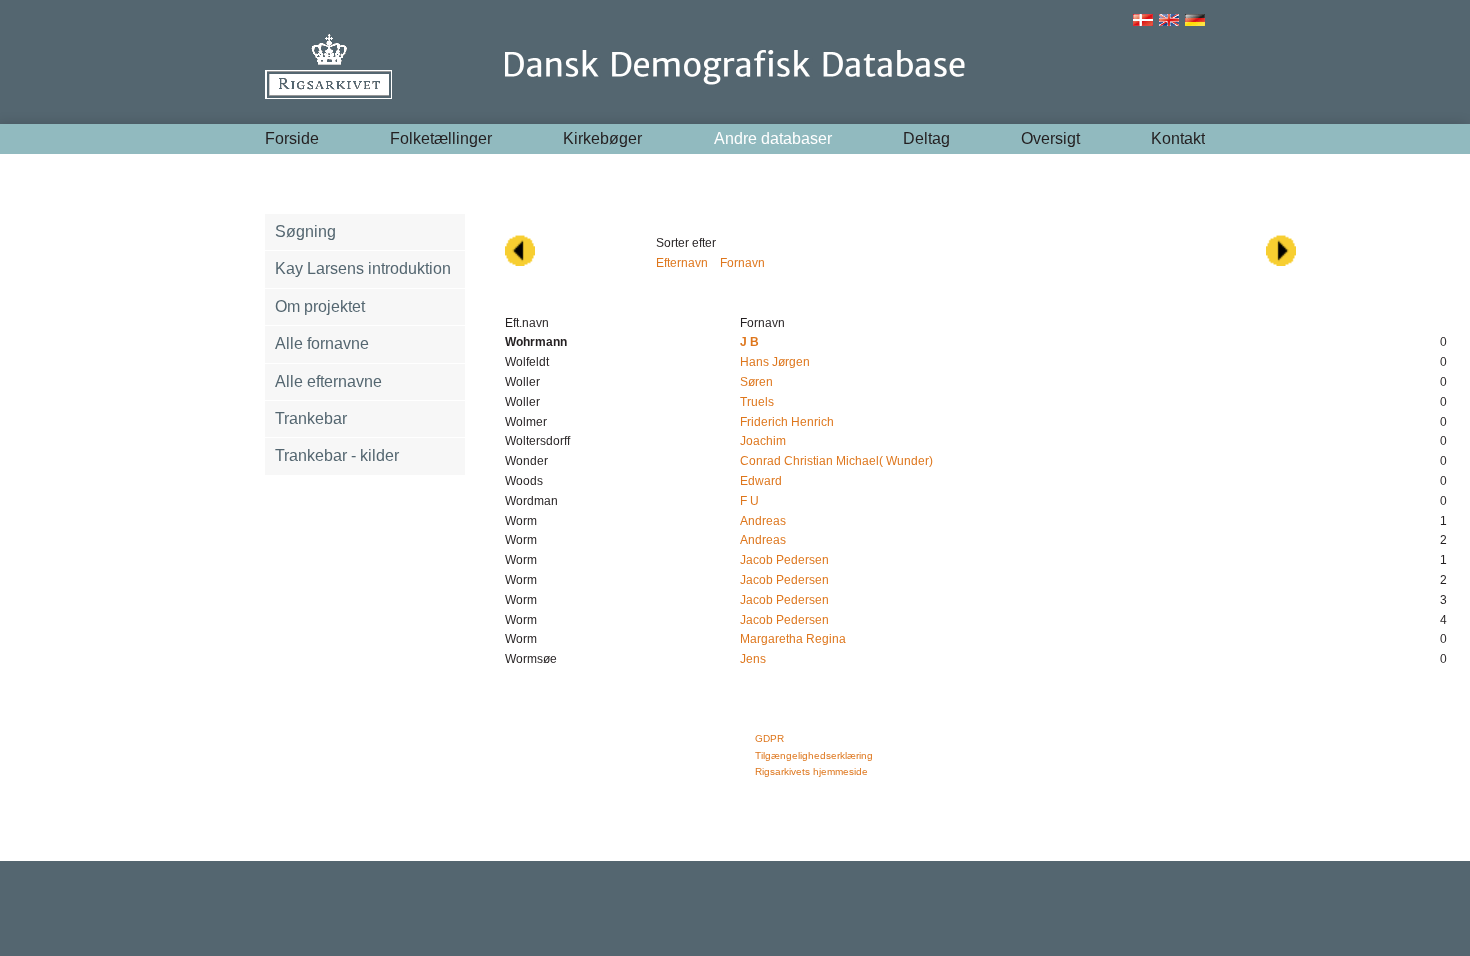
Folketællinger (441, 138)
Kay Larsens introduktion (363, 268)
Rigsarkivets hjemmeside (811, 771)
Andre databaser (773, 138)
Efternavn (682, 263)
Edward (761, 481)
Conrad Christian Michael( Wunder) (836, 461)
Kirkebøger (602, 138)
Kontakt (1178, 138)
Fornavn (742, 263)
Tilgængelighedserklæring (814, 755)
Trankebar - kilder (337, 455)
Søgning (305, 231)
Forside (292, 138)
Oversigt (1050, 138)
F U (749, 501)
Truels (757, 402)
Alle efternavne (328, 381)
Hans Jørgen (775, 362)
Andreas (763, 521)
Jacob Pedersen (784, 560)
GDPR (769, 738)
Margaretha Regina (793, 639)
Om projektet (320, 306)
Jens (753, 659)
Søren (756, 382)
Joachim (763, 441)
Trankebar (311, 418)
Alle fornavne (322, 343)
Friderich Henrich (787, 422)
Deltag (926, 138)
